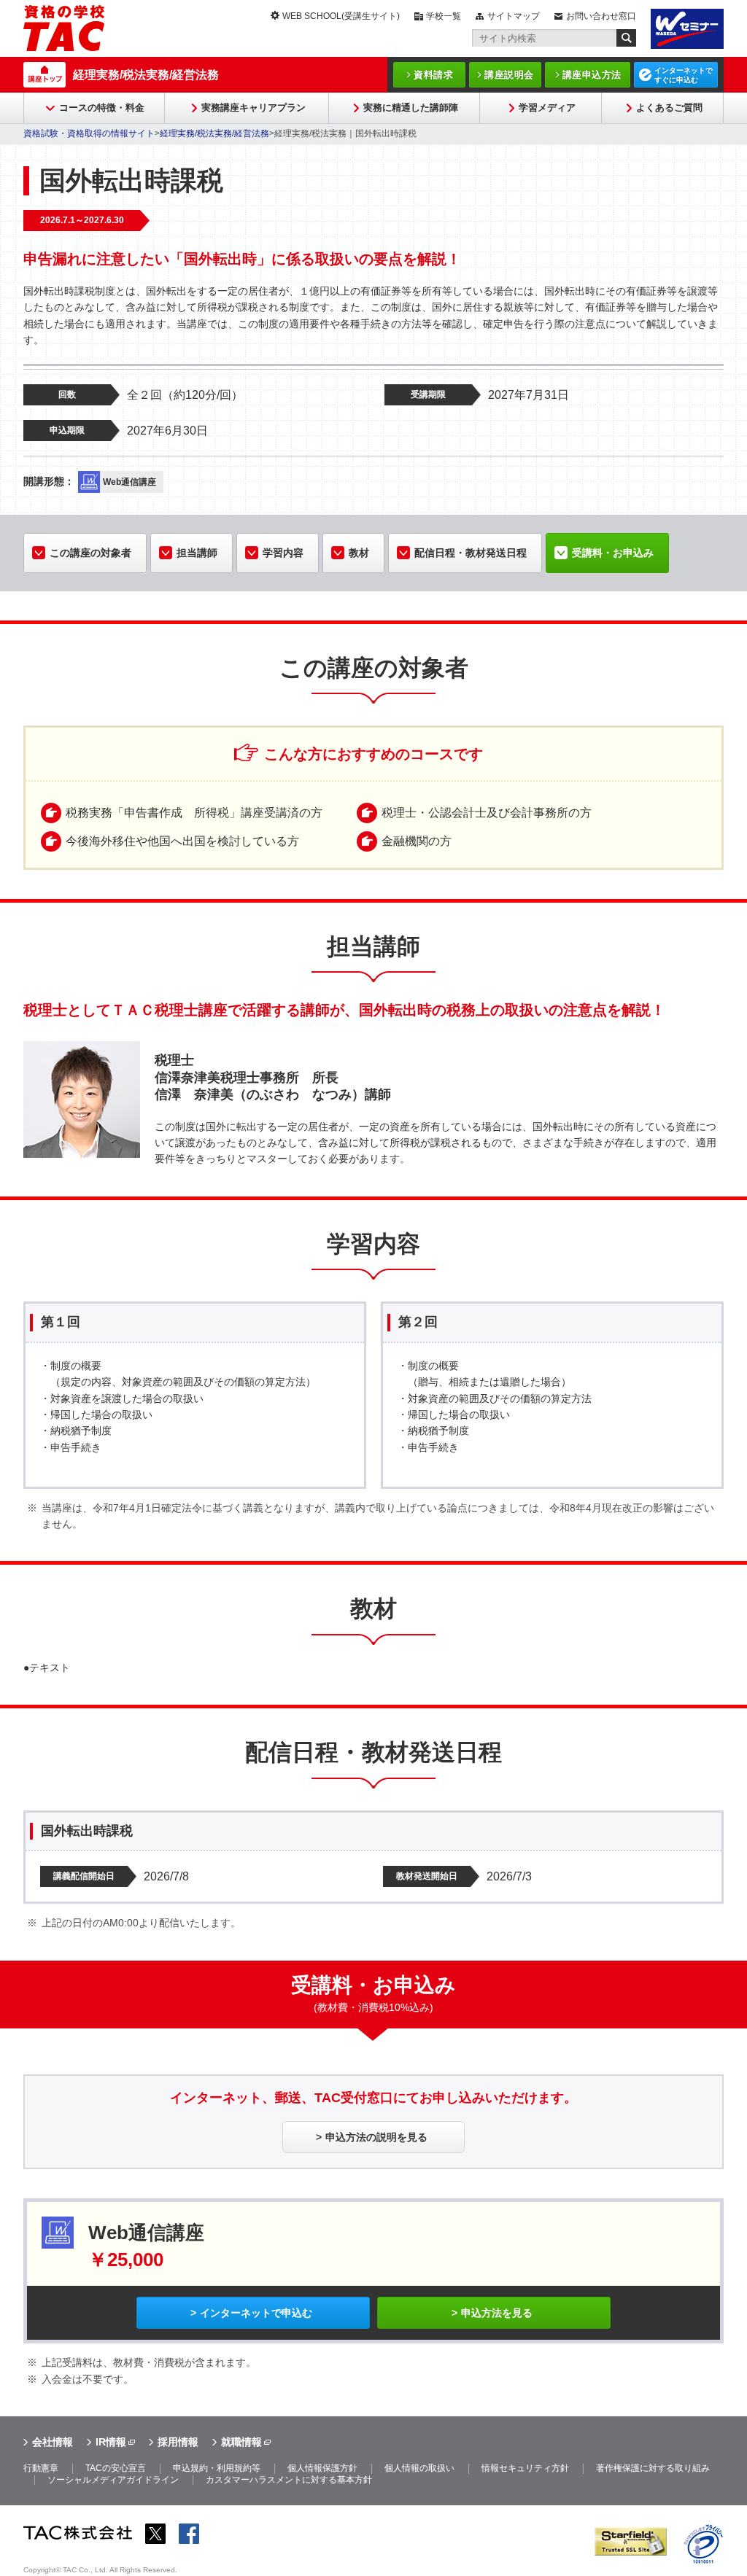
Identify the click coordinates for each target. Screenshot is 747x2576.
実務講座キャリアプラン (253, 108)
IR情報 (111, 2442)
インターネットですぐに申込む (684, 75)
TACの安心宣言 (116, 2468)
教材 (359, 553)
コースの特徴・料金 (102, 108)
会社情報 (53, 2442)
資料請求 (433, 75)
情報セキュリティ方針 (525, 2468)
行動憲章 (41, 2468)
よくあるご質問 (669, 108)
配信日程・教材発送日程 (471, 553)
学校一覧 (444, 16)
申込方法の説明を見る (376, 2137)
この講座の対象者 (90, 553)
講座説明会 (509, 75)
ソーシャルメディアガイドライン (113, 2480)
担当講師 (197, 553)
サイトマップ (514, 16)
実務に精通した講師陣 (411, 108)
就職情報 (241, 2442)
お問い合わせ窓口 (601, 16)
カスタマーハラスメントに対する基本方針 (289, 2480)
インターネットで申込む (256, 2313)
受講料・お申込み (613, 553)
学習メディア (547, 108)
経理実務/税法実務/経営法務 (146, 75)
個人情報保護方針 (322, 2468)
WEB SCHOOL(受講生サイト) (341, 16)
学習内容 (283, 553)
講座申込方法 (592, 75)
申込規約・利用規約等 (217, 2468)
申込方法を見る (497, 2313)
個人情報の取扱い (419, 2468)
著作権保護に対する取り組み (653, 2468)
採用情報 (178, 2442)
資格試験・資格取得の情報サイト (89, 133)
